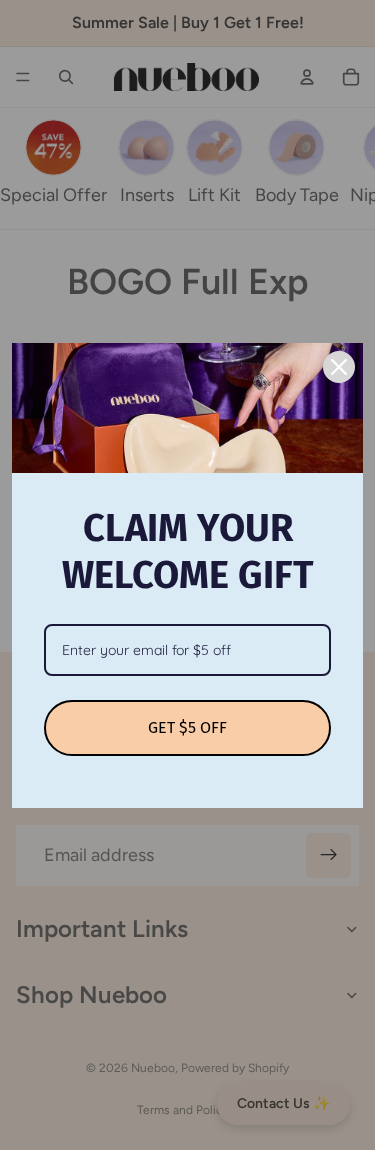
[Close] (339, 367)
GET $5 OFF (187, 727)
